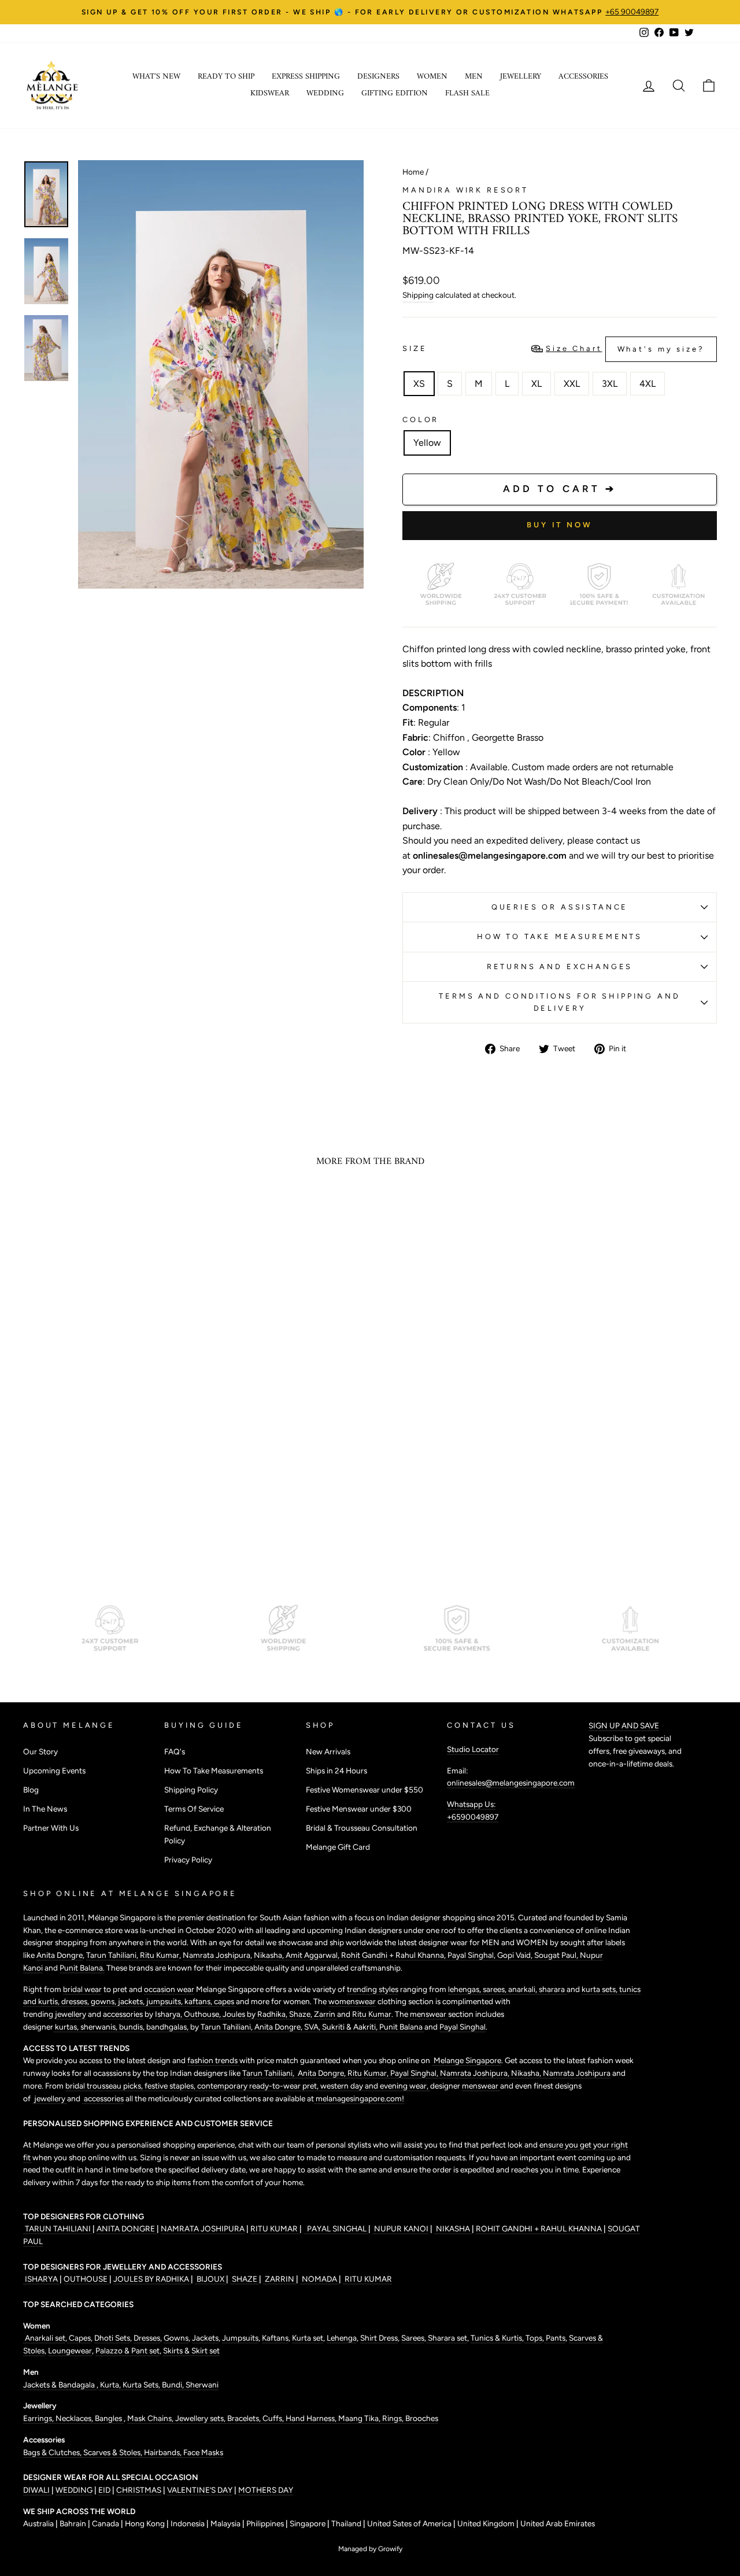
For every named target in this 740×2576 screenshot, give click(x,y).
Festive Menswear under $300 (359, 1809)
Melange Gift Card (338, 1847)
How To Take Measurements (560, 936)
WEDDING (74, 2490)
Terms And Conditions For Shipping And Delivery (559, 1002)
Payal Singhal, (472, 1955)
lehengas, (465, 1989)
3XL (610, 384)
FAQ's (175, 1751)
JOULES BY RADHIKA (152, 2279)
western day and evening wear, (375, 2086)
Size (554, 349)
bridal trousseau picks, (105, 2086)
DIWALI (37, 2490)
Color (421, 420)
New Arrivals (328, 1751)
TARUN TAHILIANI (58, 2228)
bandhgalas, (168, 2027)
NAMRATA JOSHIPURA (203, 2228)
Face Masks (203, 2452)
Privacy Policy (188, 1860)
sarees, (495, 1989)
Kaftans (275, 2338)
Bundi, (174, 2385)
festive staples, (171, 2086)
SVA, (313, 2027)
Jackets (205, 2338)
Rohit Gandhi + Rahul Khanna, (394, 1955)
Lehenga (342, 2338)
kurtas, (67, 2027)
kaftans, (199, 2001)
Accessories (583, 77)
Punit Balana (402, 2027)
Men (474, 77)
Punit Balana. (82, 1968)
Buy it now (560, 525)
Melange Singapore (467, 2060)
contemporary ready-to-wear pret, (259, 2086)
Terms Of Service (194, 1809)
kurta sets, (600, 1989)
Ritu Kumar (160, 1955)
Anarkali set (44, 2338)
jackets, (132, 2001)
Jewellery (521, 77)
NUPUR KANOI (400, 2228)
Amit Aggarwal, (313, 1955)
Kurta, (110, 2385)
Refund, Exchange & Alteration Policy (218, 1834)
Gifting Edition (395, 93)
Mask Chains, (151, 2418)
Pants (555, 2338)
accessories (123, 2014)
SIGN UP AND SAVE (624, 1725)
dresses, (76, 2001)
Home (413, 172)
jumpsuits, (165, 2001)
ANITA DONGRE (127, 2228)
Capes (79, 2338)
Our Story (40, 1751)
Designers (378, 77)
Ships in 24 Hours (336, 1771)
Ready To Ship (226, 77)
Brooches (422, 2418)
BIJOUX (210, 2279)
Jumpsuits (240, 2338)
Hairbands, (164, 2452)
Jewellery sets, (201, 2418)
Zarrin (325, 2014)
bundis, (133, 2027)
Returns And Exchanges (560, 967)
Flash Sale (467, 93)
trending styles (373, 1989)
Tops (533, 2338)
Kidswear (270, 93)
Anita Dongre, (279, 2027)
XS (419, 384)
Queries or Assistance (560, 907)
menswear (429, 2014)
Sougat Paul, (557, 1955)
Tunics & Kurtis (496, 2338)
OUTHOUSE (86, 2279)
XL (536, 384)
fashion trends (213, 2060)
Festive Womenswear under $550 (365, 1790)
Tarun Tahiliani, (113, 1955)
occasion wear (169, 1989)
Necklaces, (75, 2418)
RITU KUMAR (275, 2228)
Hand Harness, (312, 2418)
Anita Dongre (60, 1955)
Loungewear (70, 2350)
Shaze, (301, 2014)
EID (104, 2490)
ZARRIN (280, 2279)
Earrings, (39, 2418)
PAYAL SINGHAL (336, 2228)
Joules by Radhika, (256, 2014)
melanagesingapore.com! (359, 2098)
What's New (156, 77)
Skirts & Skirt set (191, 2350)
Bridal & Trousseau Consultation (362, 1828)
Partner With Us (51, 1828)
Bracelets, (245, 2418)
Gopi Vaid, (516, 1955)
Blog (31, 1790)
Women (432, 77)
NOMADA (319, 2279)
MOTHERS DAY (266, 2490)
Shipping (418, 295)
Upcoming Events (54, 1771)
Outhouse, (203, 2014)
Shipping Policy (191, 1790)
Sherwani (202, 2385)
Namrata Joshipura (217, 1955)
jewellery (71, 2014)
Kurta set (308, 2338)
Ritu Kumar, (369, 2073)
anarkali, (523, 1989)
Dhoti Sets (112, 2338)
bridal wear (82, 1989)
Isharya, (169, 2014)
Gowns (176, 2338)
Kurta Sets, (142, 2385)
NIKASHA (453, 2228)
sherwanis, (100, 2027)
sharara (553, 1989)
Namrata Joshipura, (476, 2073)
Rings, (394, 2418)
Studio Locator (473, 1749)
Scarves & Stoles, (114, 2452)
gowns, (104, 2001)
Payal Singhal (462, 2027)
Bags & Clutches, (53, 2452)
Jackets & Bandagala (60, 2385)
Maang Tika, (360, 2418)
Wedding (325, 93)
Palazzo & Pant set (127, 2350)
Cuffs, (274, 2418)
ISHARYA (41, 2279)
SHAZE (245, 2279)
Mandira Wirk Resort (465, 190)
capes (225, 2001)
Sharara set (447, 2338)
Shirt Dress (379, 2338)
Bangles (109, 2418)
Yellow (427, 443)
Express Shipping (306, 77)
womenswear (352, 2001)
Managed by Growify (370, 2549)
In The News (45, 1809)
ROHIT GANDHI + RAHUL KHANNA (540, 2228)
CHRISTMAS (139, 2490)
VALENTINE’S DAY (200, 2490)
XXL (572, 384)
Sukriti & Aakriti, (351, 2027)
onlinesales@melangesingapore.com (511, 1783)
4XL (647, 384)
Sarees (413, 2338)
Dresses (147, 2338)
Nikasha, (270, 1955)
